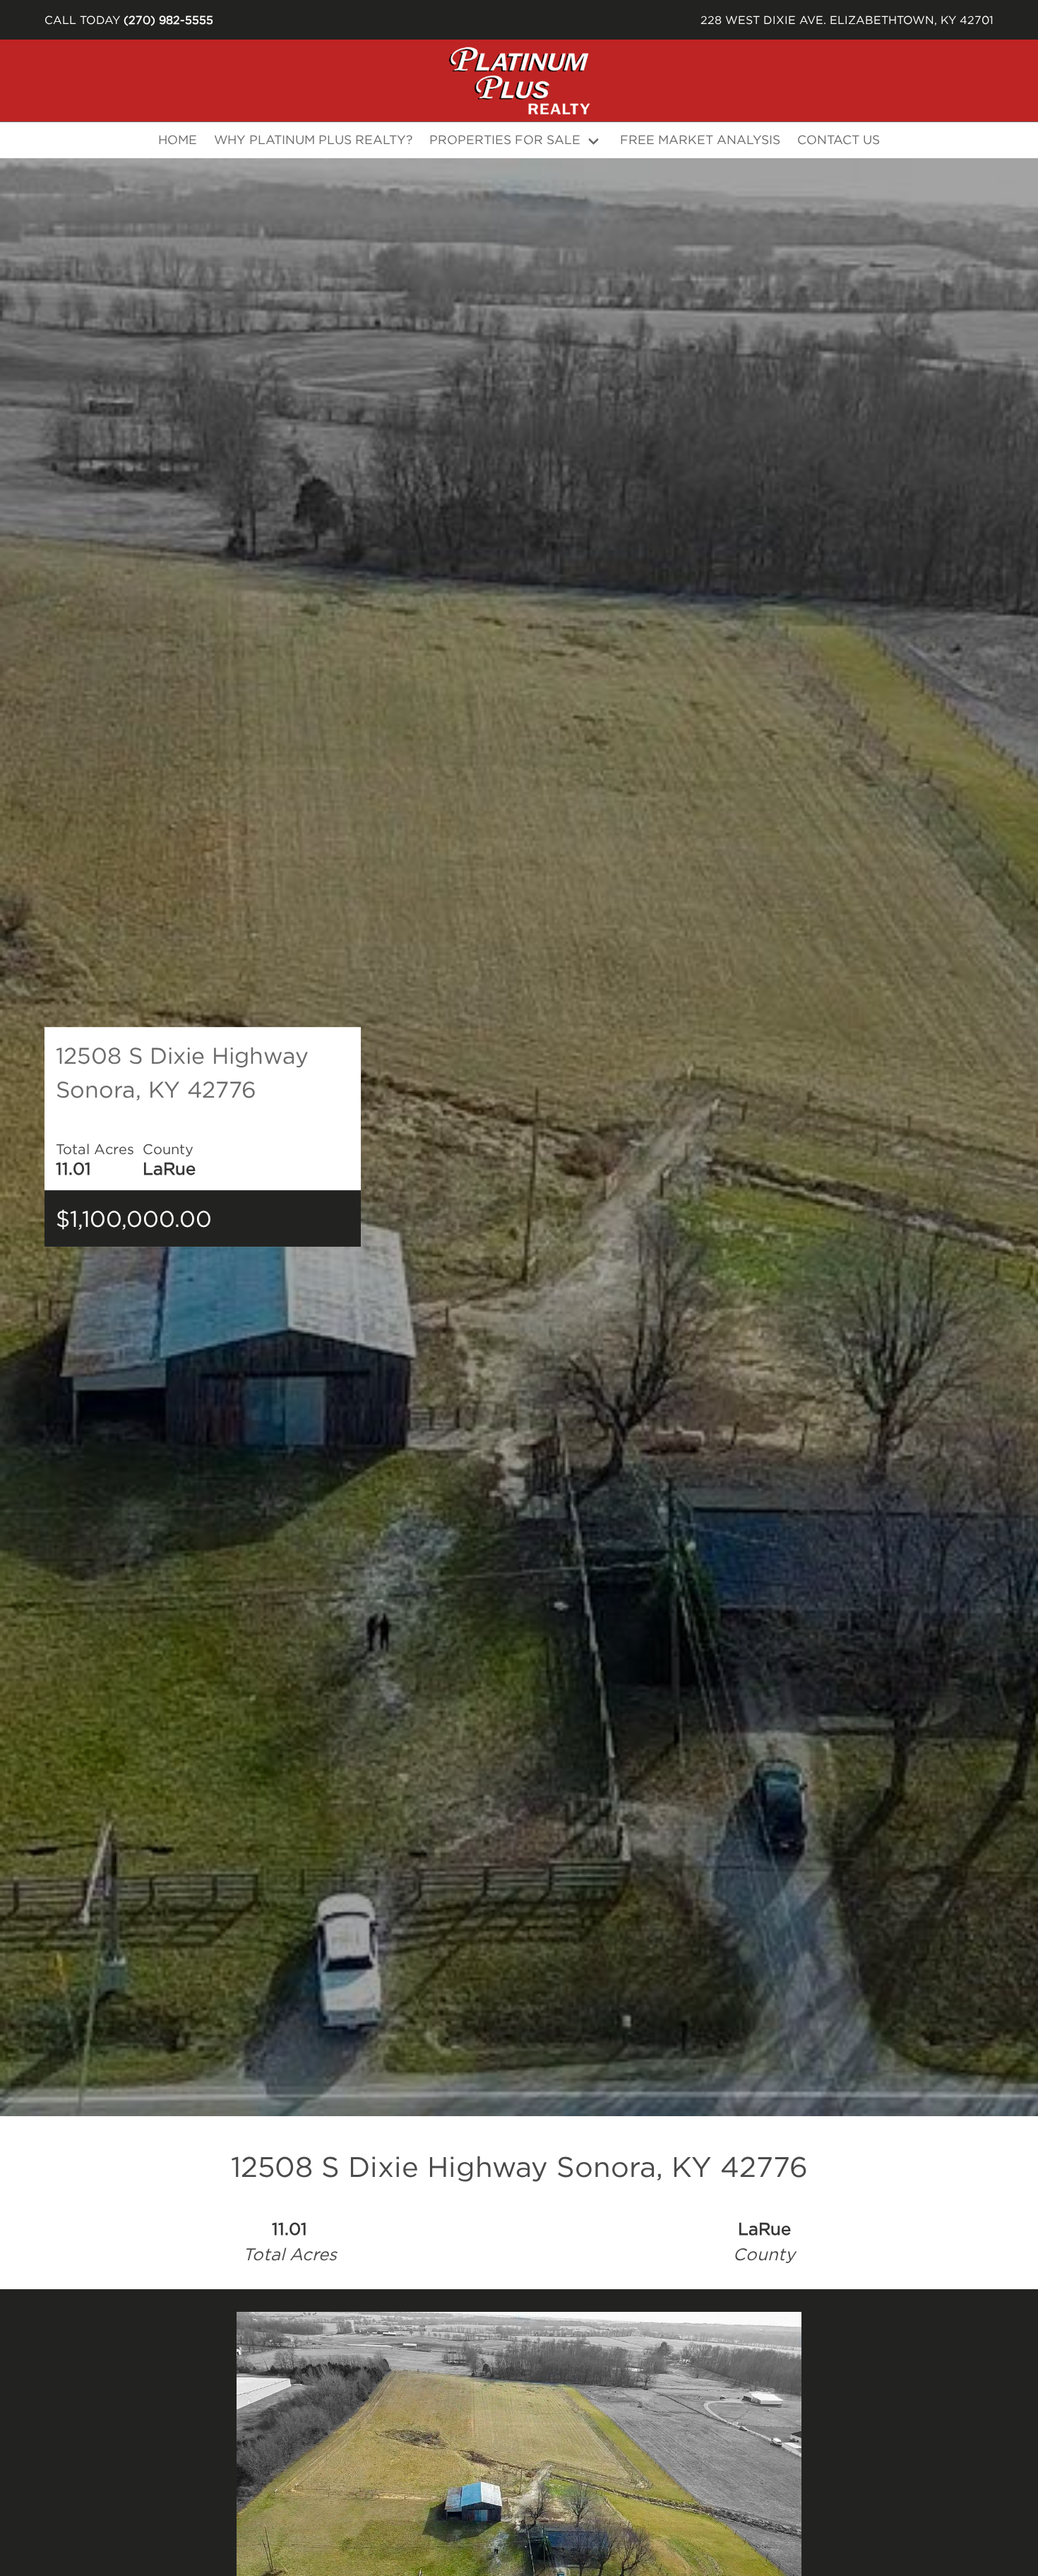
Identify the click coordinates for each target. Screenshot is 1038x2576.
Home (178, 140)
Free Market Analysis (700, 140)
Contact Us (839, 140)
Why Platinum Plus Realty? (313, 140)
